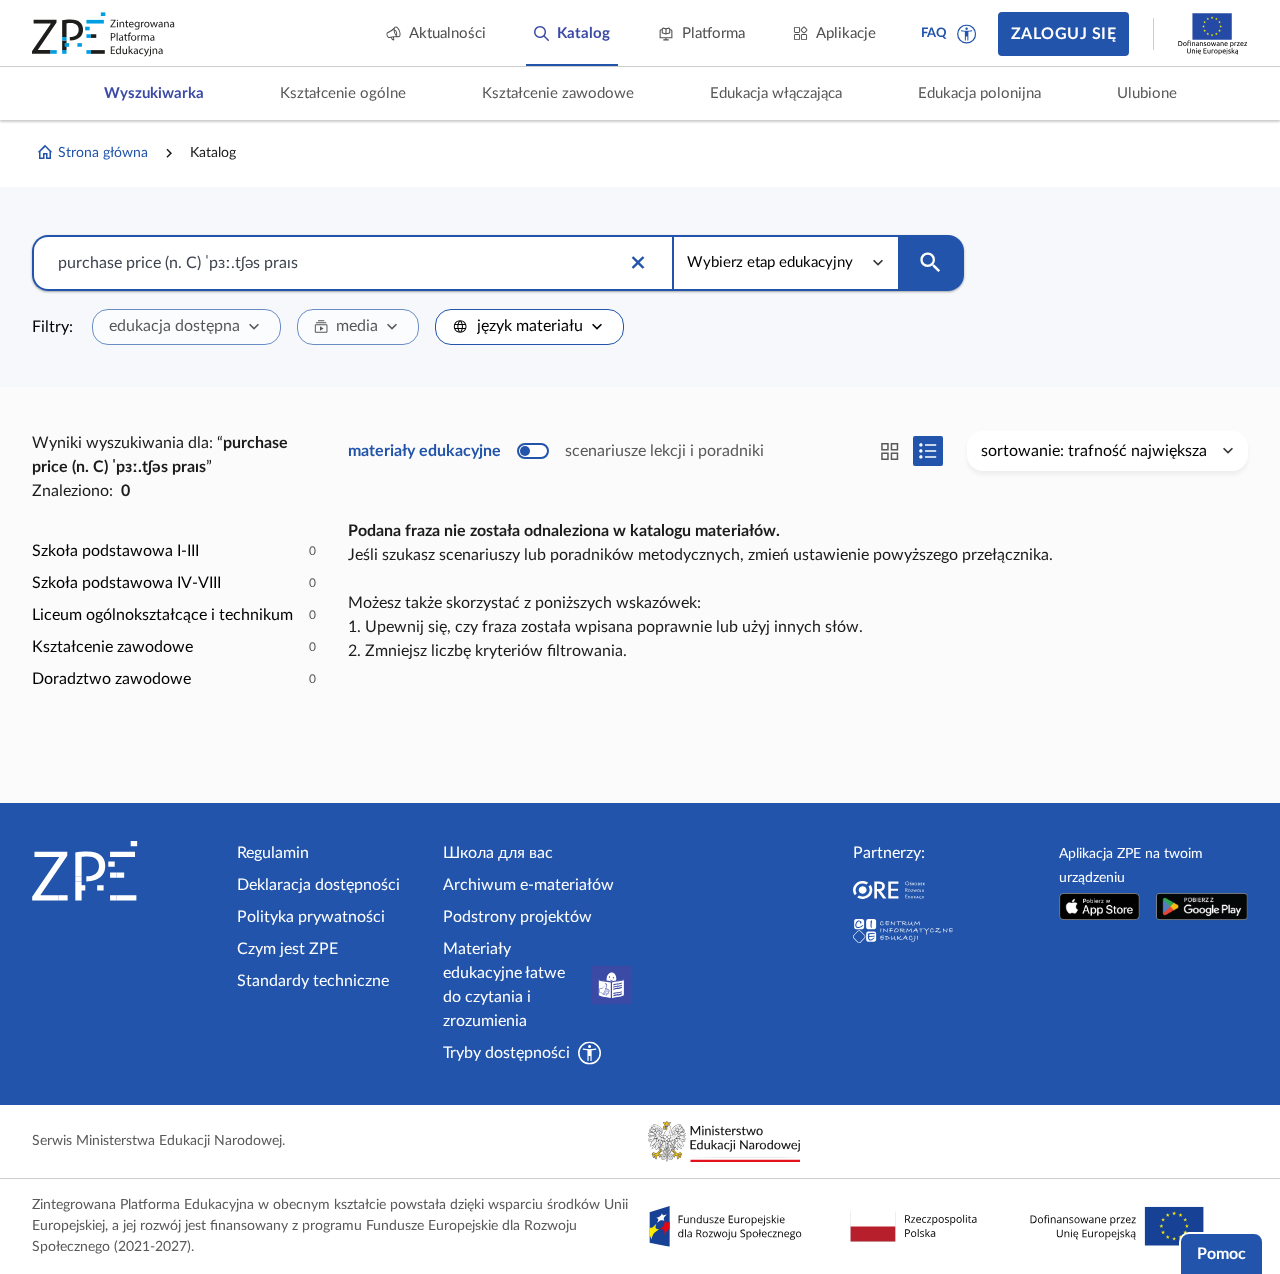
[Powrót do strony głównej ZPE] (104, 34)
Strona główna (103, 153)
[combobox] (186, 327)
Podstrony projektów (517, 917)
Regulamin (273, 853)
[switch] (556, 451)
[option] (174, 551)
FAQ (934, 33)
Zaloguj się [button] (1063, 34)
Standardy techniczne (313, 981)
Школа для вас (498, 853)
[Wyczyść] (638, 263)
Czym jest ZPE (287, 949)
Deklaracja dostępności (318, 885)
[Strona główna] (126, 871)
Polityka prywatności (311, 917)
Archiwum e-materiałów (528, 885)
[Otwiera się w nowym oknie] (1100, 906)
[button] (967, 34)
